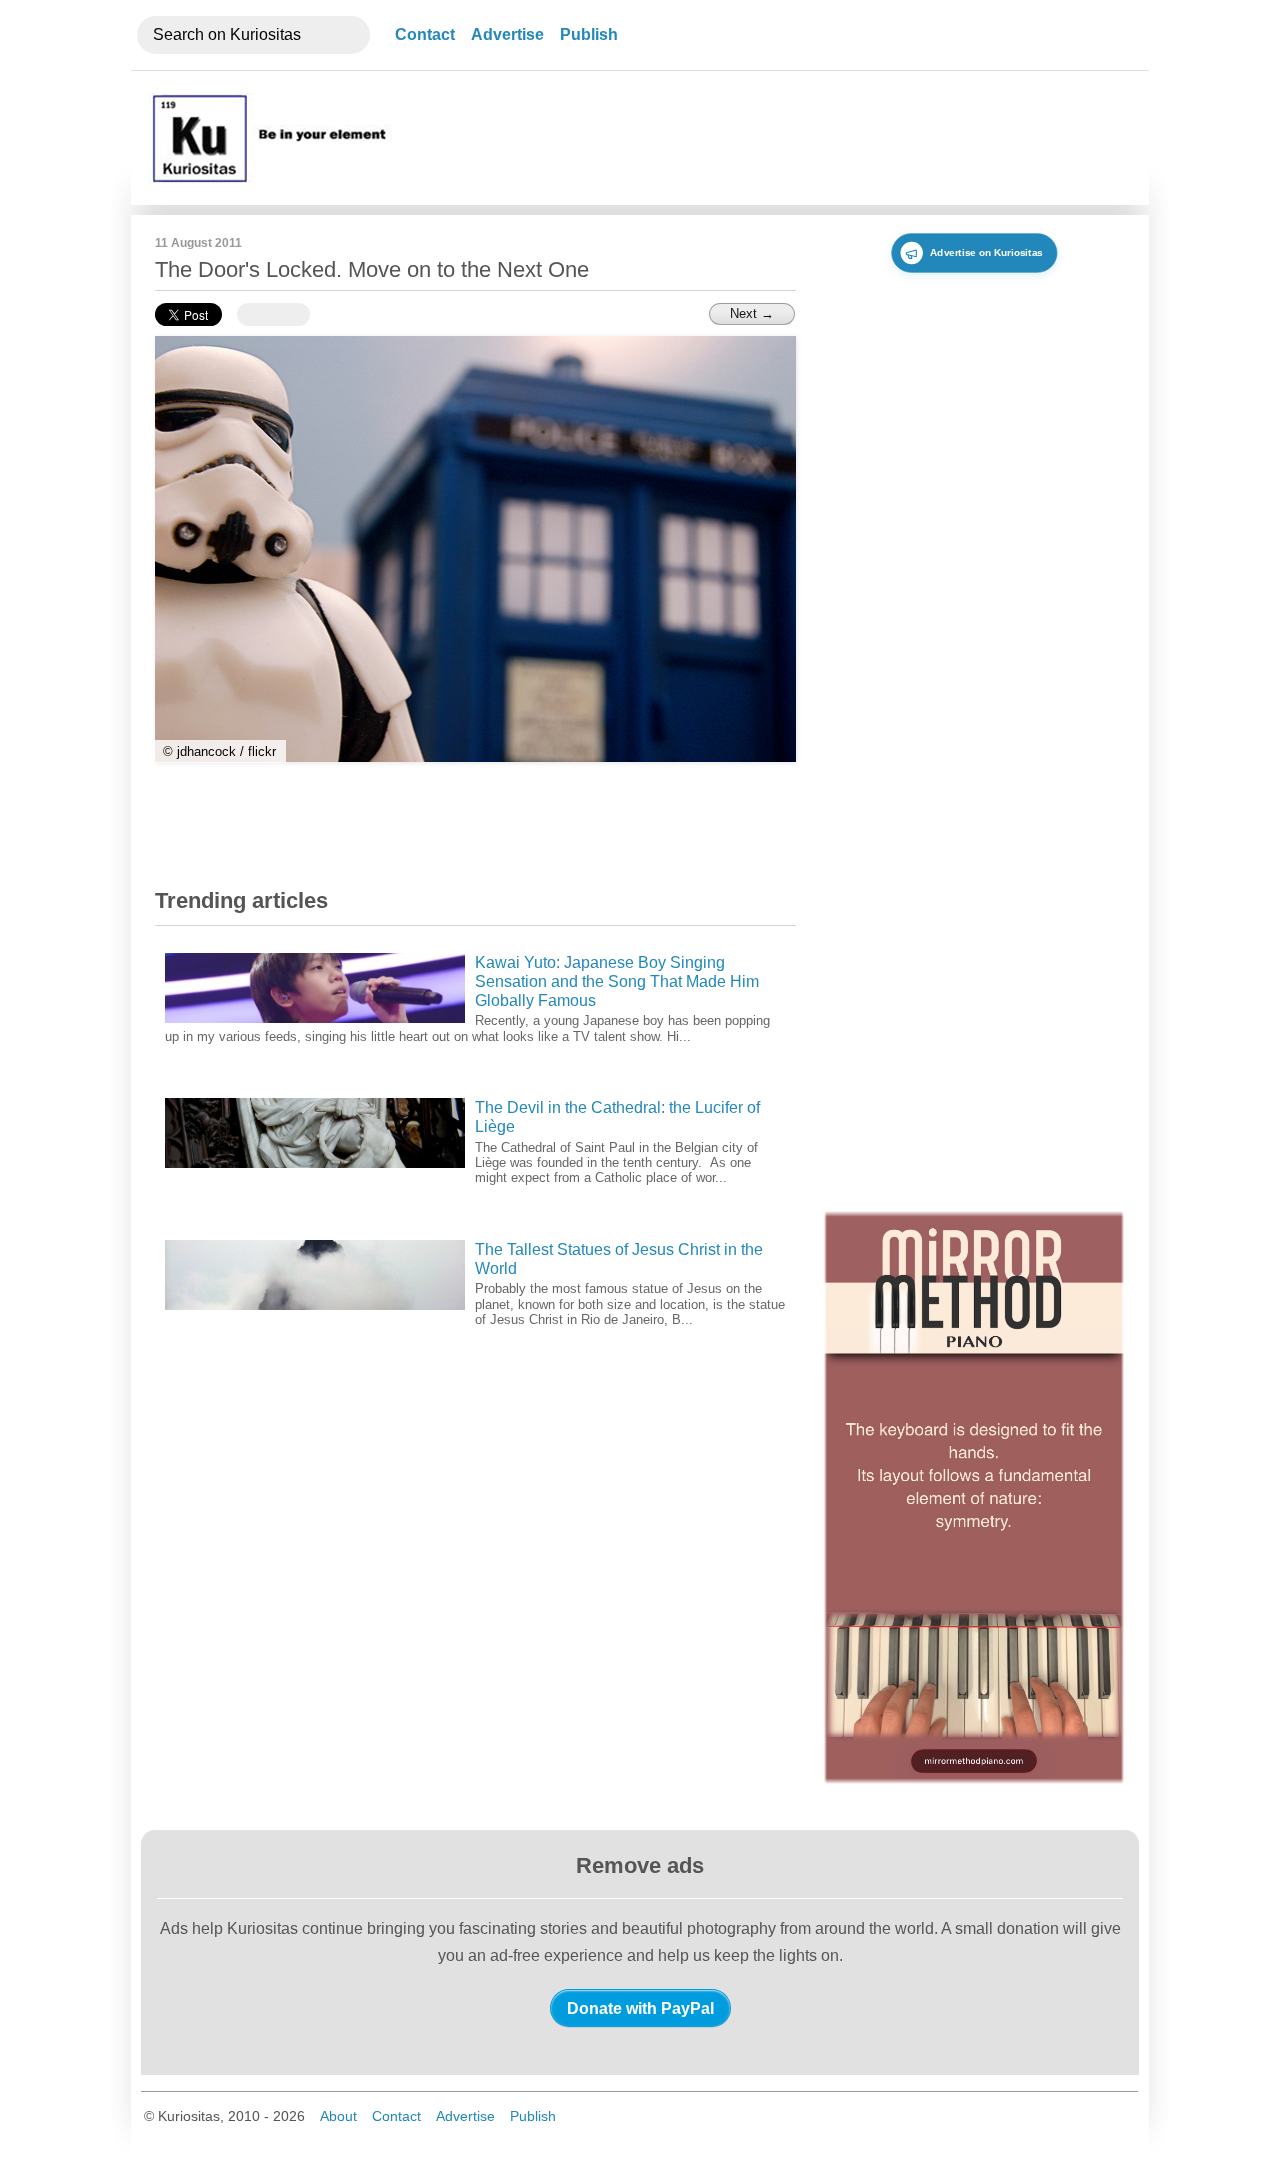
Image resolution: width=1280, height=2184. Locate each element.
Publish (589, 34)
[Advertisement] (763, 138)
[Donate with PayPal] (640, 2008)
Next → (752, 313)
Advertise (507, 34)
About (338, 2116)
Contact (425, 34)
